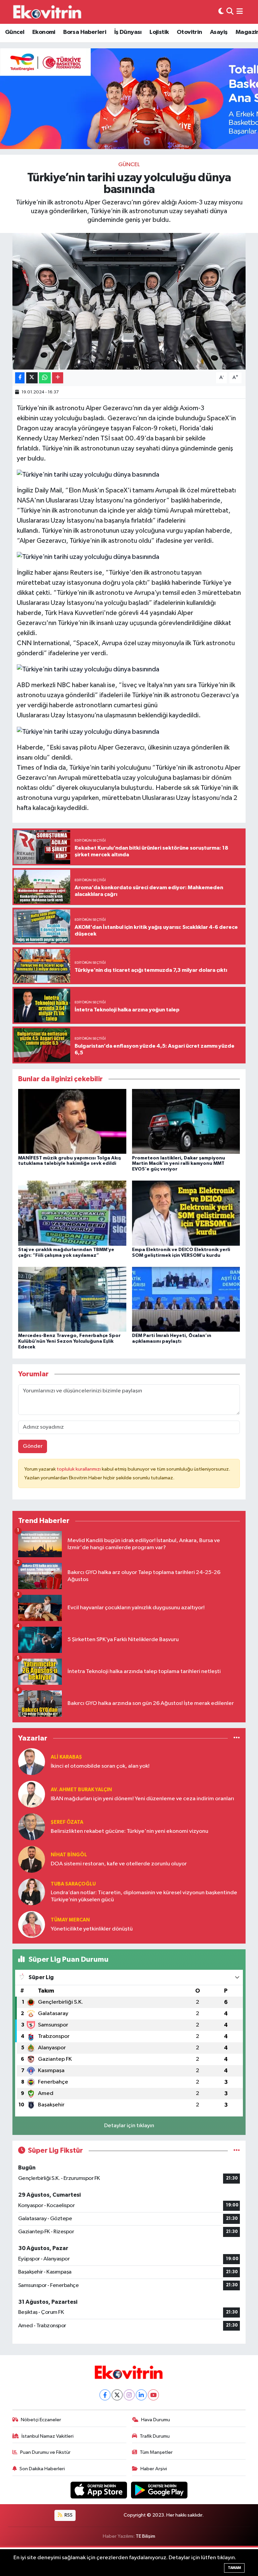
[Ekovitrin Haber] (48, 12)
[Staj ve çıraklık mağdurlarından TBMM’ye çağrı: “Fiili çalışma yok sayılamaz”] (72, 1213)
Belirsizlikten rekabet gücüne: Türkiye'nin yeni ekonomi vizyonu (130, 1831)
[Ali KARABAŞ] (32, 1761)
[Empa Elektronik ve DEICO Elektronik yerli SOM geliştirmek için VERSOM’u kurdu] (186, 1213)
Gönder (33, 1446)
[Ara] (230, 12)
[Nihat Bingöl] (32, 1859)
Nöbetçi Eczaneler (41, 2420)
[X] (117, 2395)
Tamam (234, 2568)
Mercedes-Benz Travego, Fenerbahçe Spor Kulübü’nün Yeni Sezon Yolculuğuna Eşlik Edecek (69, 1341)
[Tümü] (237, 1738)
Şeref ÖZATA (67, 1822)
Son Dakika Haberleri (42, 2469)
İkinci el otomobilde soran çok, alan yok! (100, 1766)
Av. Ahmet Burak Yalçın (81, 1790)
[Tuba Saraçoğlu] (32, 1892)
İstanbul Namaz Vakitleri (48, 2436)
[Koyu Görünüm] (221, 12)
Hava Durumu (156, 2420)
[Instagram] (129, 2395)
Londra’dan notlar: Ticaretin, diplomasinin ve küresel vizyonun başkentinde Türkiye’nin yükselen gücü (144, 1896)
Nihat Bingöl (69, 1855)
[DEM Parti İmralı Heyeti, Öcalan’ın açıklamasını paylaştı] (186, 1299)
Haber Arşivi (154, 2469)
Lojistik (159, 32)
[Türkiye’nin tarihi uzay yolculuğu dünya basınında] (129, 301)
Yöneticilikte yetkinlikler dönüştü (92, 1929)
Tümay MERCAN (70, 1920)
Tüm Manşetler (156, 2452)
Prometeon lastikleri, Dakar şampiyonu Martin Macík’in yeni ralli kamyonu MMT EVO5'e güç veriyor (179, 1164)
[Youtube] (153, 2395)
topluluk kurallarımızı (79, 1469)
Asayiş (219, 32)
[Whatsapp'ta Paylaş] (45, 378)
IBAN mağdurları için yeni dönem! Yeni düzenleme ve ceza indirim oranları (142, 1799)
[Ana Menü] (240, 12)
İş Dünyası (128, 32)
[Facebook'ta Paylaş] (20, 378)
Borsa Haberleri (85, 32)
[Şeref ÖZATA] (32, 1827)
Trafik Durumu (155, 2436)
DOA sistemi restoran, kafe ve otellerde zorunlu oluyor (119, 1864)
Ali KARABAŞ (66, 1757)
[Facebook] (105, 2395)
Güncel (15, 32)
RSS (68, 2515)
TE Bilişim (145, 2536)
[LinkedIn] (141, 2395)
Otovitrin (189, 32)
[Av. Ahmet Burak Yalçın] (32, 1794)
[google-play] (159, 2490)
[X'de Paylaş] (32, 378)
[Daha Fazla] (58, 378)
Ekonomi (44, 32)
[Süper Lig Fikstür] (237, 2151)
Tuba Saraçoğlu (73, 1884)
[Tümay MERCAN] (32, 1924)
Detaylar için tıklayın (129, 2126)
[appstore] (99, 2490)
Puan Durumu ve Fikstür (45, 2452)
